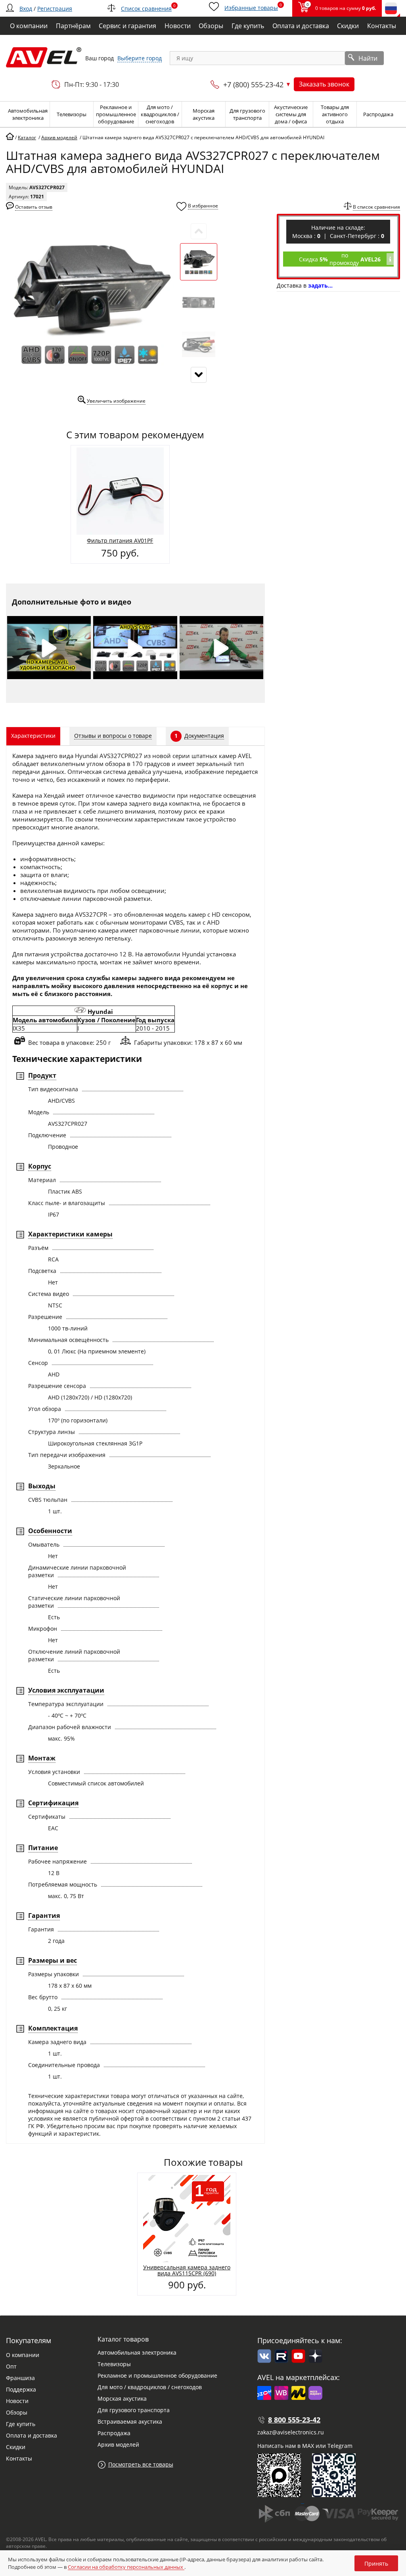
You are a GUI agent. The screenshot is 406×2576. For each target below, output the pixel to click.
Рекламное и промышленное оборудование (157, 2375)
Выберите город (140, 58)
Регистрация (55, 9)
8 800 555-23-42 (294, 2420)
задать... (320, 285)
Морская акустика (122, 2398)
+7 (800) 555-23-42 (253, 84)
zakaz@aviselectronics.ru (291, 2432)
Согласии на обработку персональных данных (126, 2567)
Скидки (16, 2447)
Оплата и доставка (32, 2435)
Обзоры (17, 2412)
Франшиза (20, 2378)
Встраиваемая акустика (130, 2421)
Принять (376, 2564)
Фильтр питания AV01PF (120, 540)
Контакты (19, 2458)
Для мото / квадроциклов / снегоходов (150, 2387)
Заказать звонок (324, 84)
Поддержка (21, 2389)
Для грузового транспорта (134, 2410)
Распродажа (114, 2433)
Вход (26, 9)
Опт (11, 2366)
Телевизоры (114, 2364)
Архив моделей (118, 2445)
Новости (17, 2401)
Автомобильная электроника (137, 2352)
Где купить (21, 2424)
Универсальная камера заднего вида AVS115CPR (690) (187, 2270)
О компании (23, 2355)
